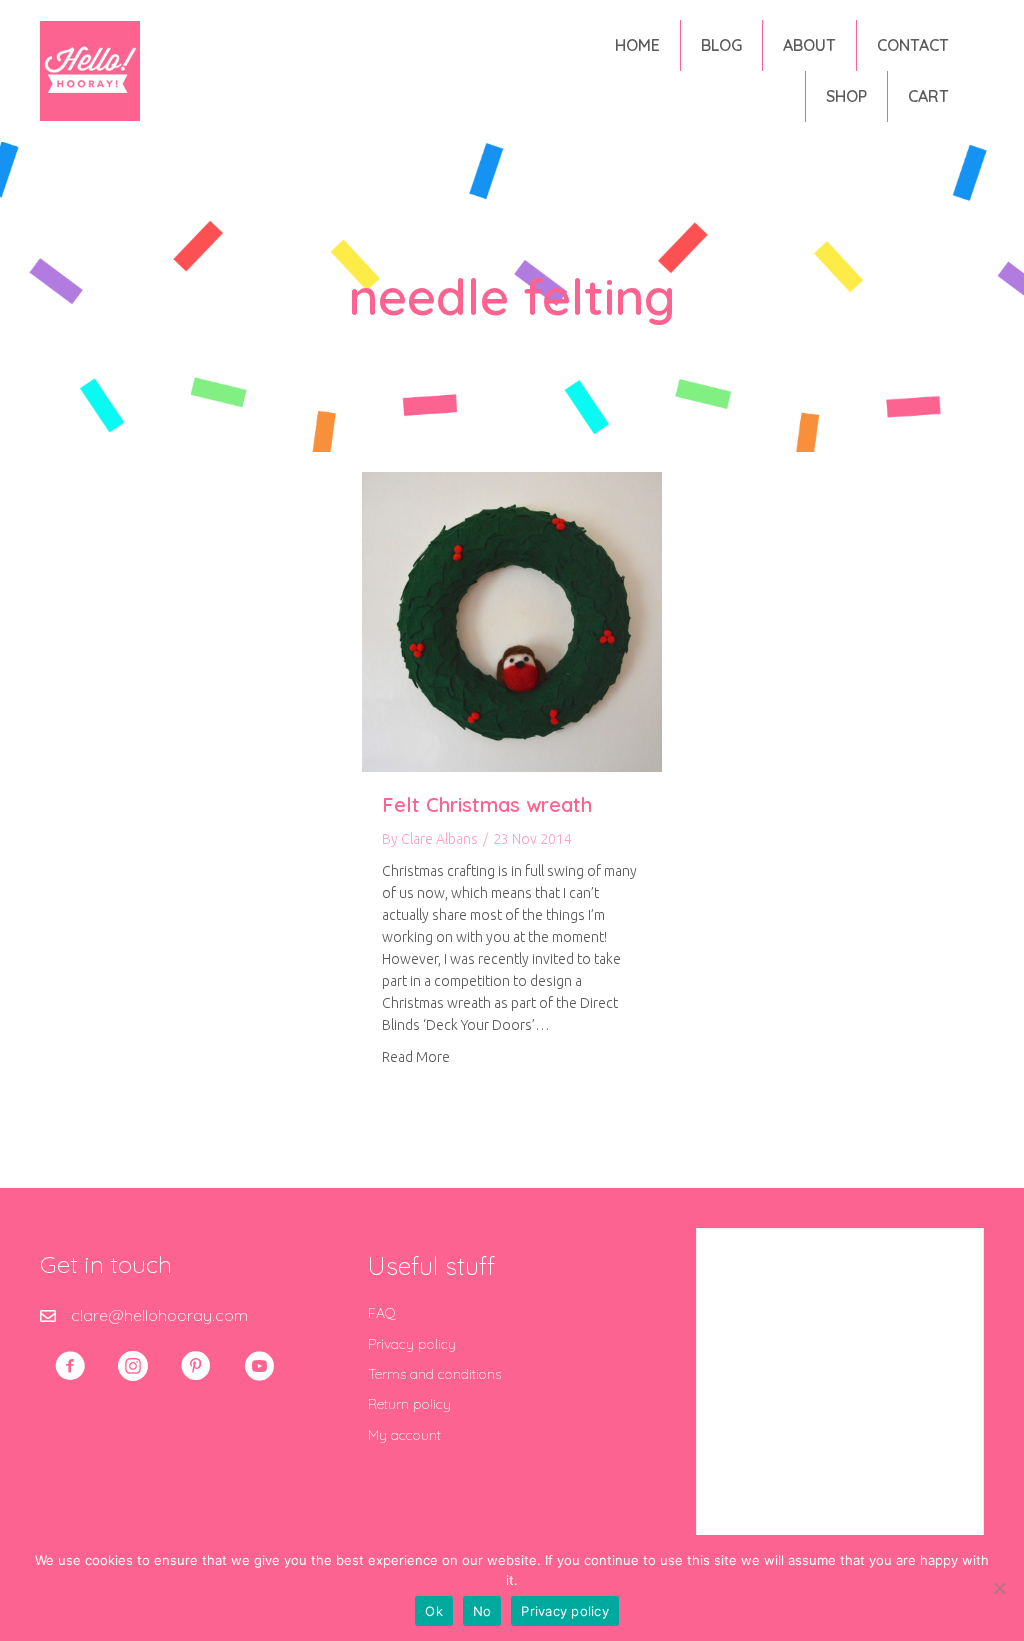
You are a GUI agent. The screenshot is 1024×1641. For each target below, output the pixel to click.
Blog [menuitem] (721, 45)
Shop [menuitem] (846, 96)
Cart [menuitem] (928, 96)
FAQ (382, 1313)
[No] (999, 1588)
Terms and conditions (434, 1374)
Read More (416, 1056)
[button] (70, 1366)
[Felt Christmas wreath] (512, 620)
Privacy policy (412, 1344)
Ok (434, 1611)
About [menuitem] (809, 45)
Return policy (409, 1404)
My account (404, 1435)
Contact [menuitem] (913, 45)
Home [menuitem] (637, 45)
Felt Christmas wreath (487, 804)
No (482, 1611)
